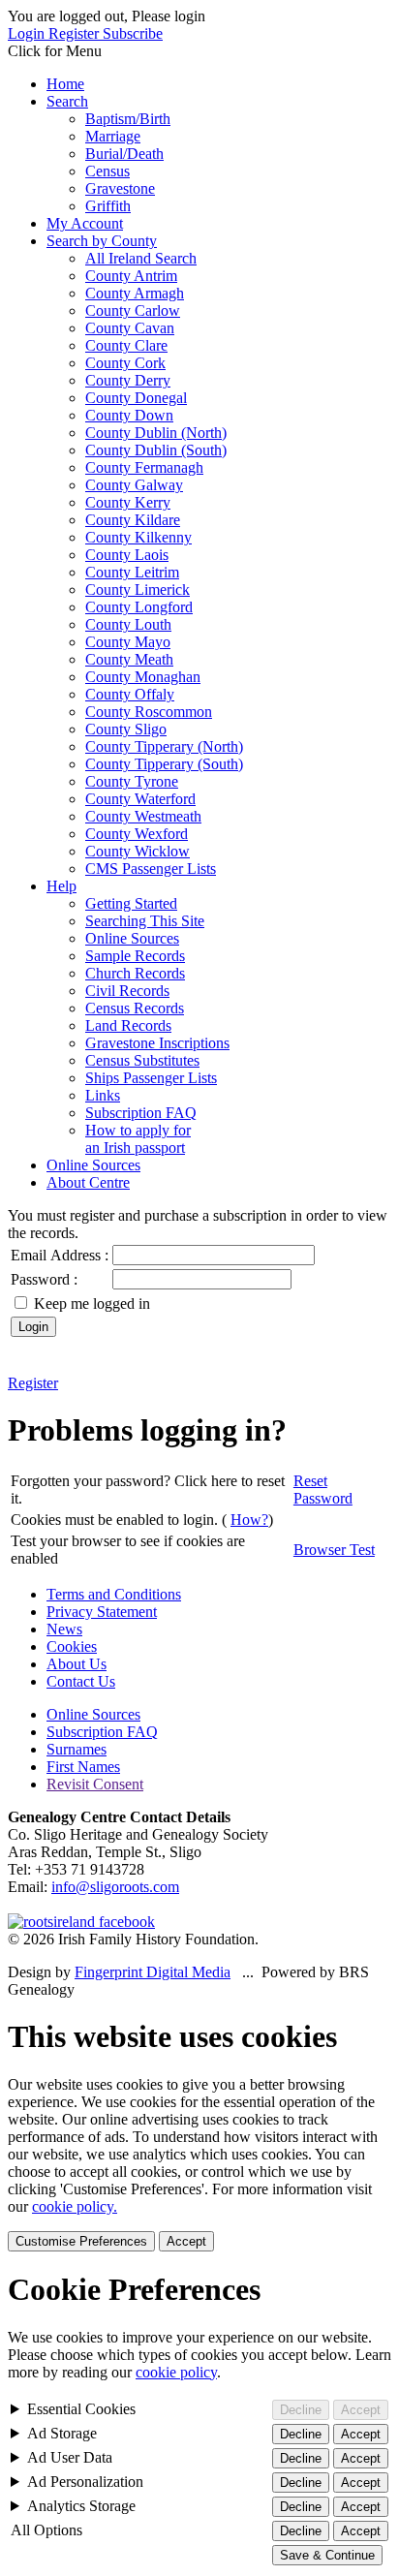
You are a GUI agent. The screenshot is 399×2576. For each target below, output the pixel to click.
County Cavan (130, 328)
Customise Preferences (81, 2241)
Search (67, 101)
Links (103, 1095)
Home (65, 84)
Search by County (102, 241)
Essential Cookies (81, 2409)
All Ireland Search (141, 258)
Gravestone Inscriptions (157, 1043)
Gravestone (120, 188)
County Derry (128, 380)
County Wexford (137, 834)
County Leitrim (132, 572)
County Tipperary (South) (164, 764)
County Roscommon (149, 712)
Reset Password (323, 1490)
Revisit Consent (95, 1784)
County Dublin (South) (156, 450)
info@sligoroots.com (115, 1887)
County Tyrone (132, 781)
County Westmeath (143, 816)
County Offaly (130, 694)
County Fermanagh (144, 467)
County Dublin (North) (156, 433)
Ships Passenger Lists (151, 1078)
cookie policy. (75, 2206)
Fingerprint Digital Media (153, 1972)
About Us (77, 1664)
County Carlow (133, 310)
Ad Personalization (85, 2482)
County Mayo (128, 642)
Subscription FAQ (141, 1113)
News (64, 1629)
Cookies (72, 1646)
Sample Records (135, 956)
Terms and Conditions (114, 1594)
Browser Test (334, 1550)
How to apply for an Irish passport (138, 1139)
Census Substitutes (142, 1060)
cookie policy (176, 2372)
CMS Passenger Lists (151, 869)
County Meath (129, 659)
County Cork (125, 363)
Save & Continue (327, 2555)
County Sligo (126, 729)
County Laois (127, 555)
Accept (186, 2241)
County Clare (126, 345)
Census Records (135, 1008)
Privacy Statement (102, 1612)
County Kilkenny (138, 537)
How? (249, 1520)
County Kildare (133, 520)
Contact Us (81, 1681)
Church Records (135, 973)
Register (76, 33)
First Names (83, 1767)
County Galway (134, 485)
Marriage (113, 136)
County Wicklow (138, 851)
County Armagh (135, 293)
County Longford (139, 607)
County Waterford (140, 799)
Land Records (128, 1025)
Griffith (108, 206)
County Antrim (131, 276)
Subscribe (133, 33)
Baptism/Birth (128, 119)
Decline (301, 2410)
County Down (129, 415)
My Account (85, 223)
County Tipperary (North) (164, 746)
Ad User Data (70, 2457)
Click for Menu (55, 51)
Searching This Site (145, 921)
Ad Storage (62, 2433)
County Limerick (138, 590)
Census (107, 171)
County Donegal (136, 398)
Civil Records (127, 991)
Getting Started (131, 903)
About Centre (88, 1182)
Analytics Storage (81, 2506)
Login (28, 33)
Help (61, 886)
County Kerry (128, 502)
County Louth (128, 624)
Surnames (77, 1749)
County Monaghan (143, 677)
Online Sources (132, 938)
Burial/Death (124, 154)
